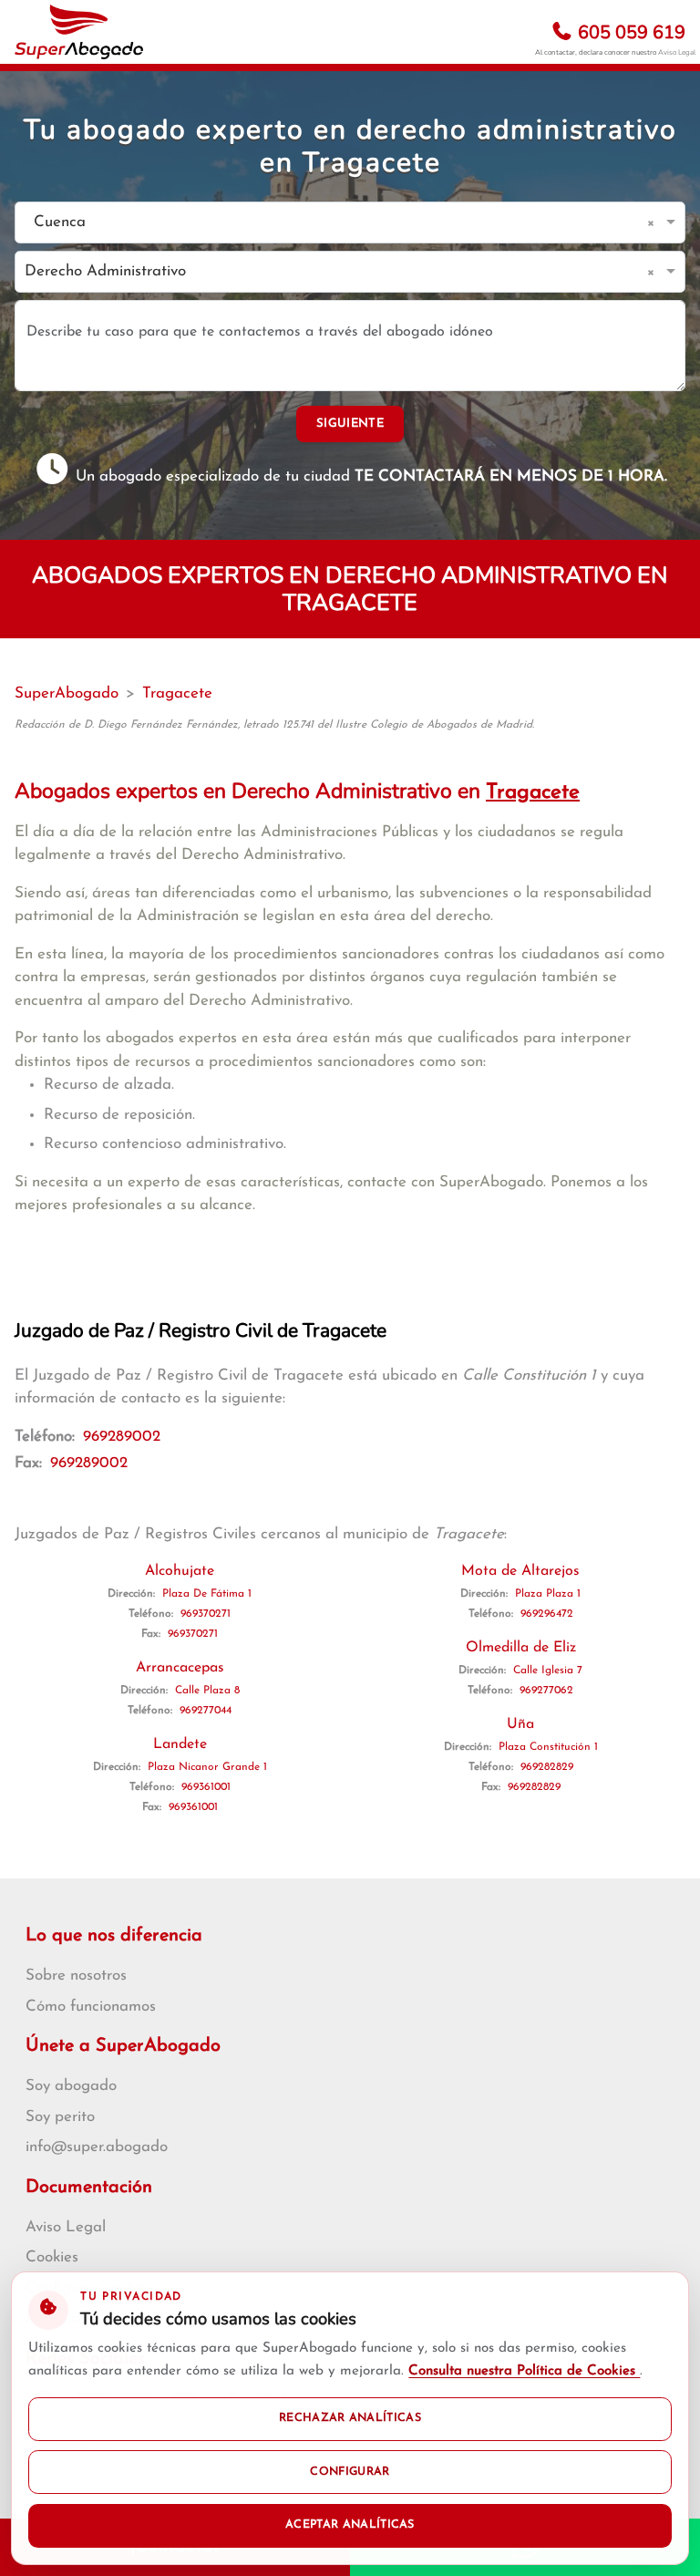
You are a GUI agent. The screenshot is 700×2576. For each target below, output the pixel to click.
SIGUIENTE (350, 424)
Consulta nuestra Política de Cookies (524, 2371)
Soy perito (60, 2117)
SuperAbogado (67, 693)
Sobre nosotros (76, 1976)
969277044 (206, 1711)
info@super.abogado (97, 2147)
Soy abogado (71, 2086)
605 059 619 (629, 32)
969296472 (547, 1614)
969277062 (546, 1691)
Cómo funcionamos (91, 2007)
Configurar (350, 2472)
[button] (654, 222)
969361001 (206, 1787)
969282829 (547, 1767)
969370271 (206, 1614)
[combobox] (332, 223)
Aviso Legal (677, 52)
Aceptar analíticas (350, 2525)
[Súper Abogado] (79, 32)
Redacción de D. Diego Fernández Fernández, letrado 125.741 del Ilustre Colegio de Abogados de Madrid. (274, 725)
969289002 (122, 1437)
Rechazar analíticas (350, 2418)
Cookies (52, 2257)
